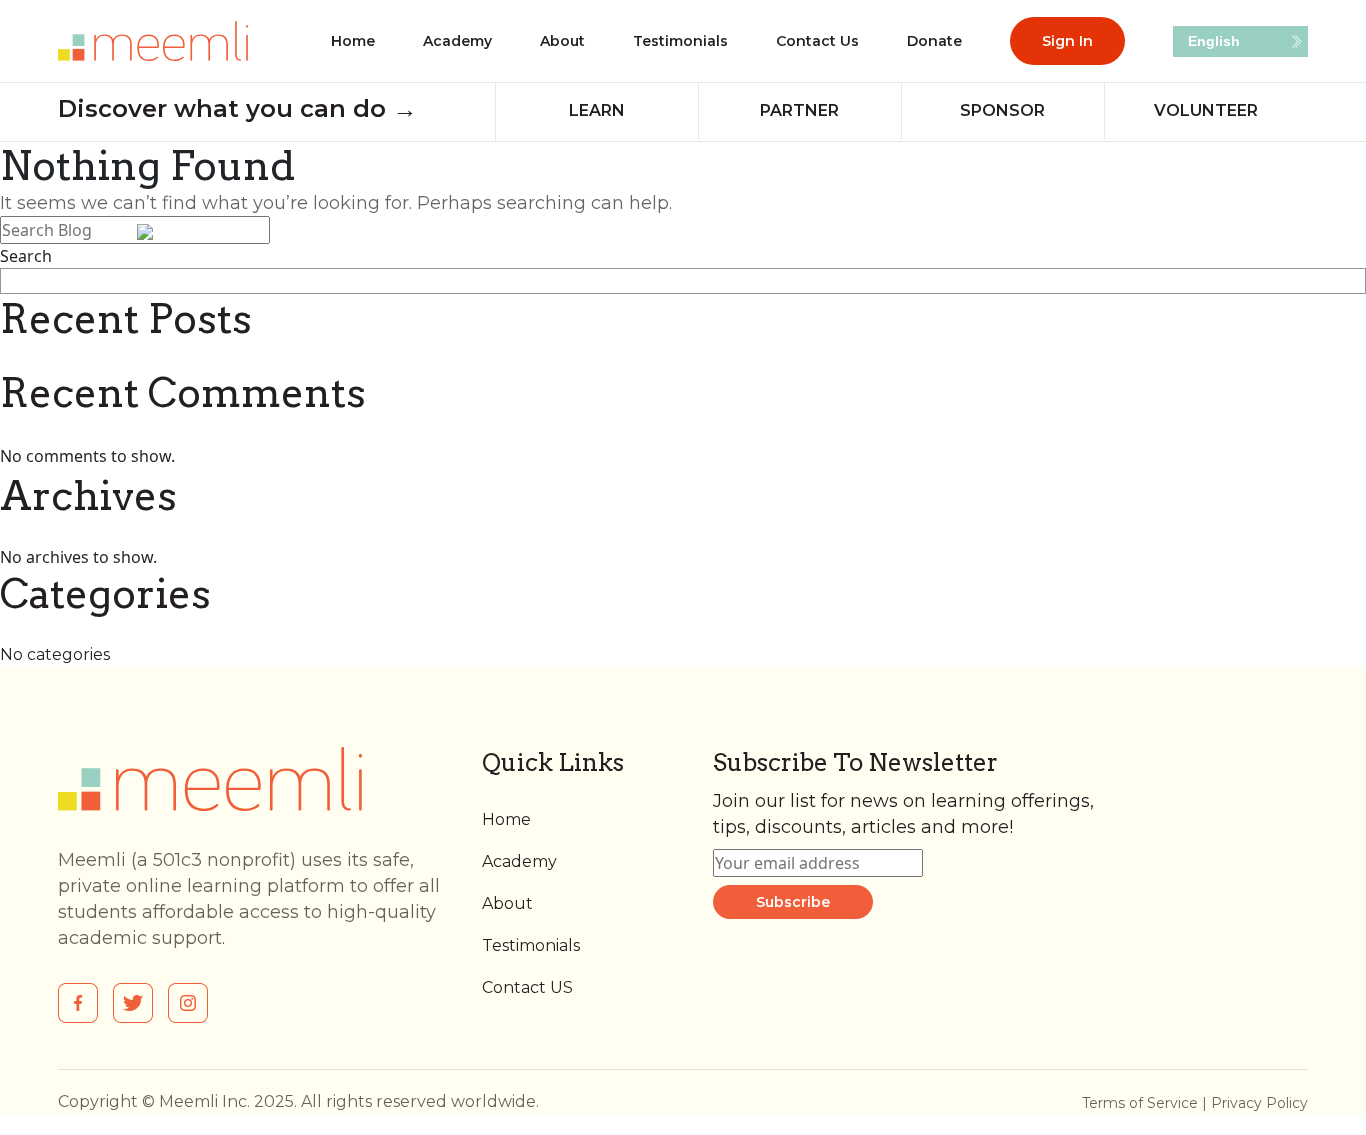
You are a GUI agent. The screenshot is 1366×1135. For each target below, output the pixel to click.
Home (353, 41)
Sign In (1067, 41)
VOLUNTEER (1206, 110)
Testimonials (680, 41)
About (562, 41)
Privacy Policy (1259, 1103)
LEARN (597, 110)
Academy (457, 41)
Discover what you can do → (237, 108)
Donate (934, 41)
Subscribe (793, 902)
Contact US (527, 987)
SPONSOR (1002, 110)
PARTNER (799, 110)
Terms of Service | (1146, 1103)
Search (26, 256)
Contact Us (817, 41)
